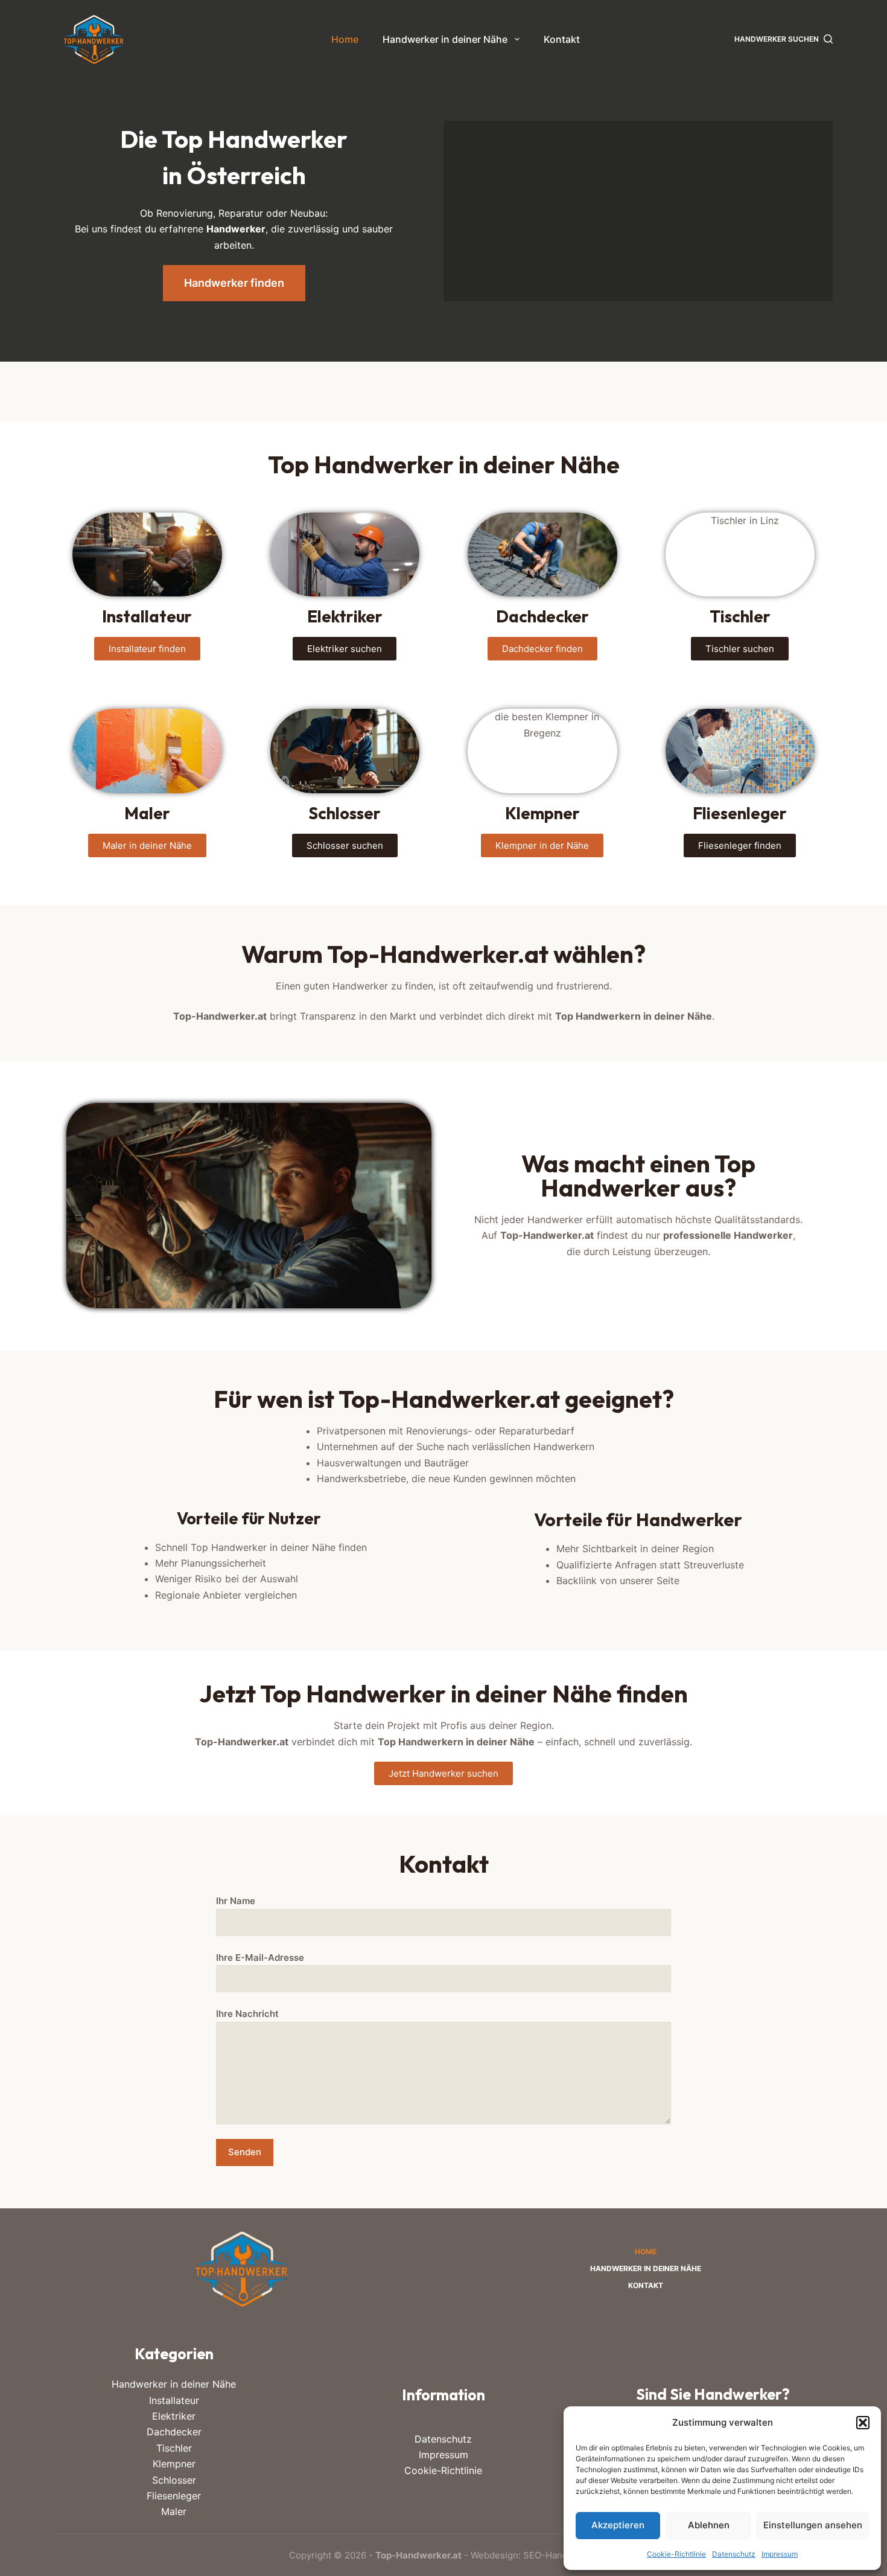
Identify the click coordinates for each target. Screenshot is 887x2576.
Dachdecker (174, 2432)
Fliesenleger (174, 2496)
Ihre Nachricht (247, 2014)
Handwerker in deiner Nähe (445, 39)
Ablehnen (709, 2525)
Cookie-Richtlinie (676, 2554)
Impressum (780, 2554)
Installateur (174, 2400)
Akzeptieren (618, 2525)
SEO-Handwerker (561, 2555)
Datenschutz (734, 2554)
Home (345, 39)
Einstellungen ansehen (813, 2525)
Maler (174, 2511)
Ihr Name (236, 1901)
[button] (863, 2423)
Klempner (174, 2464)
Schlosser (174, 2480)
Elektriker (174, 2416)
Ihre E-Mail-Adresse (260, 1958)
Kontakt (562, 39)
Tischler (174, 2448)
